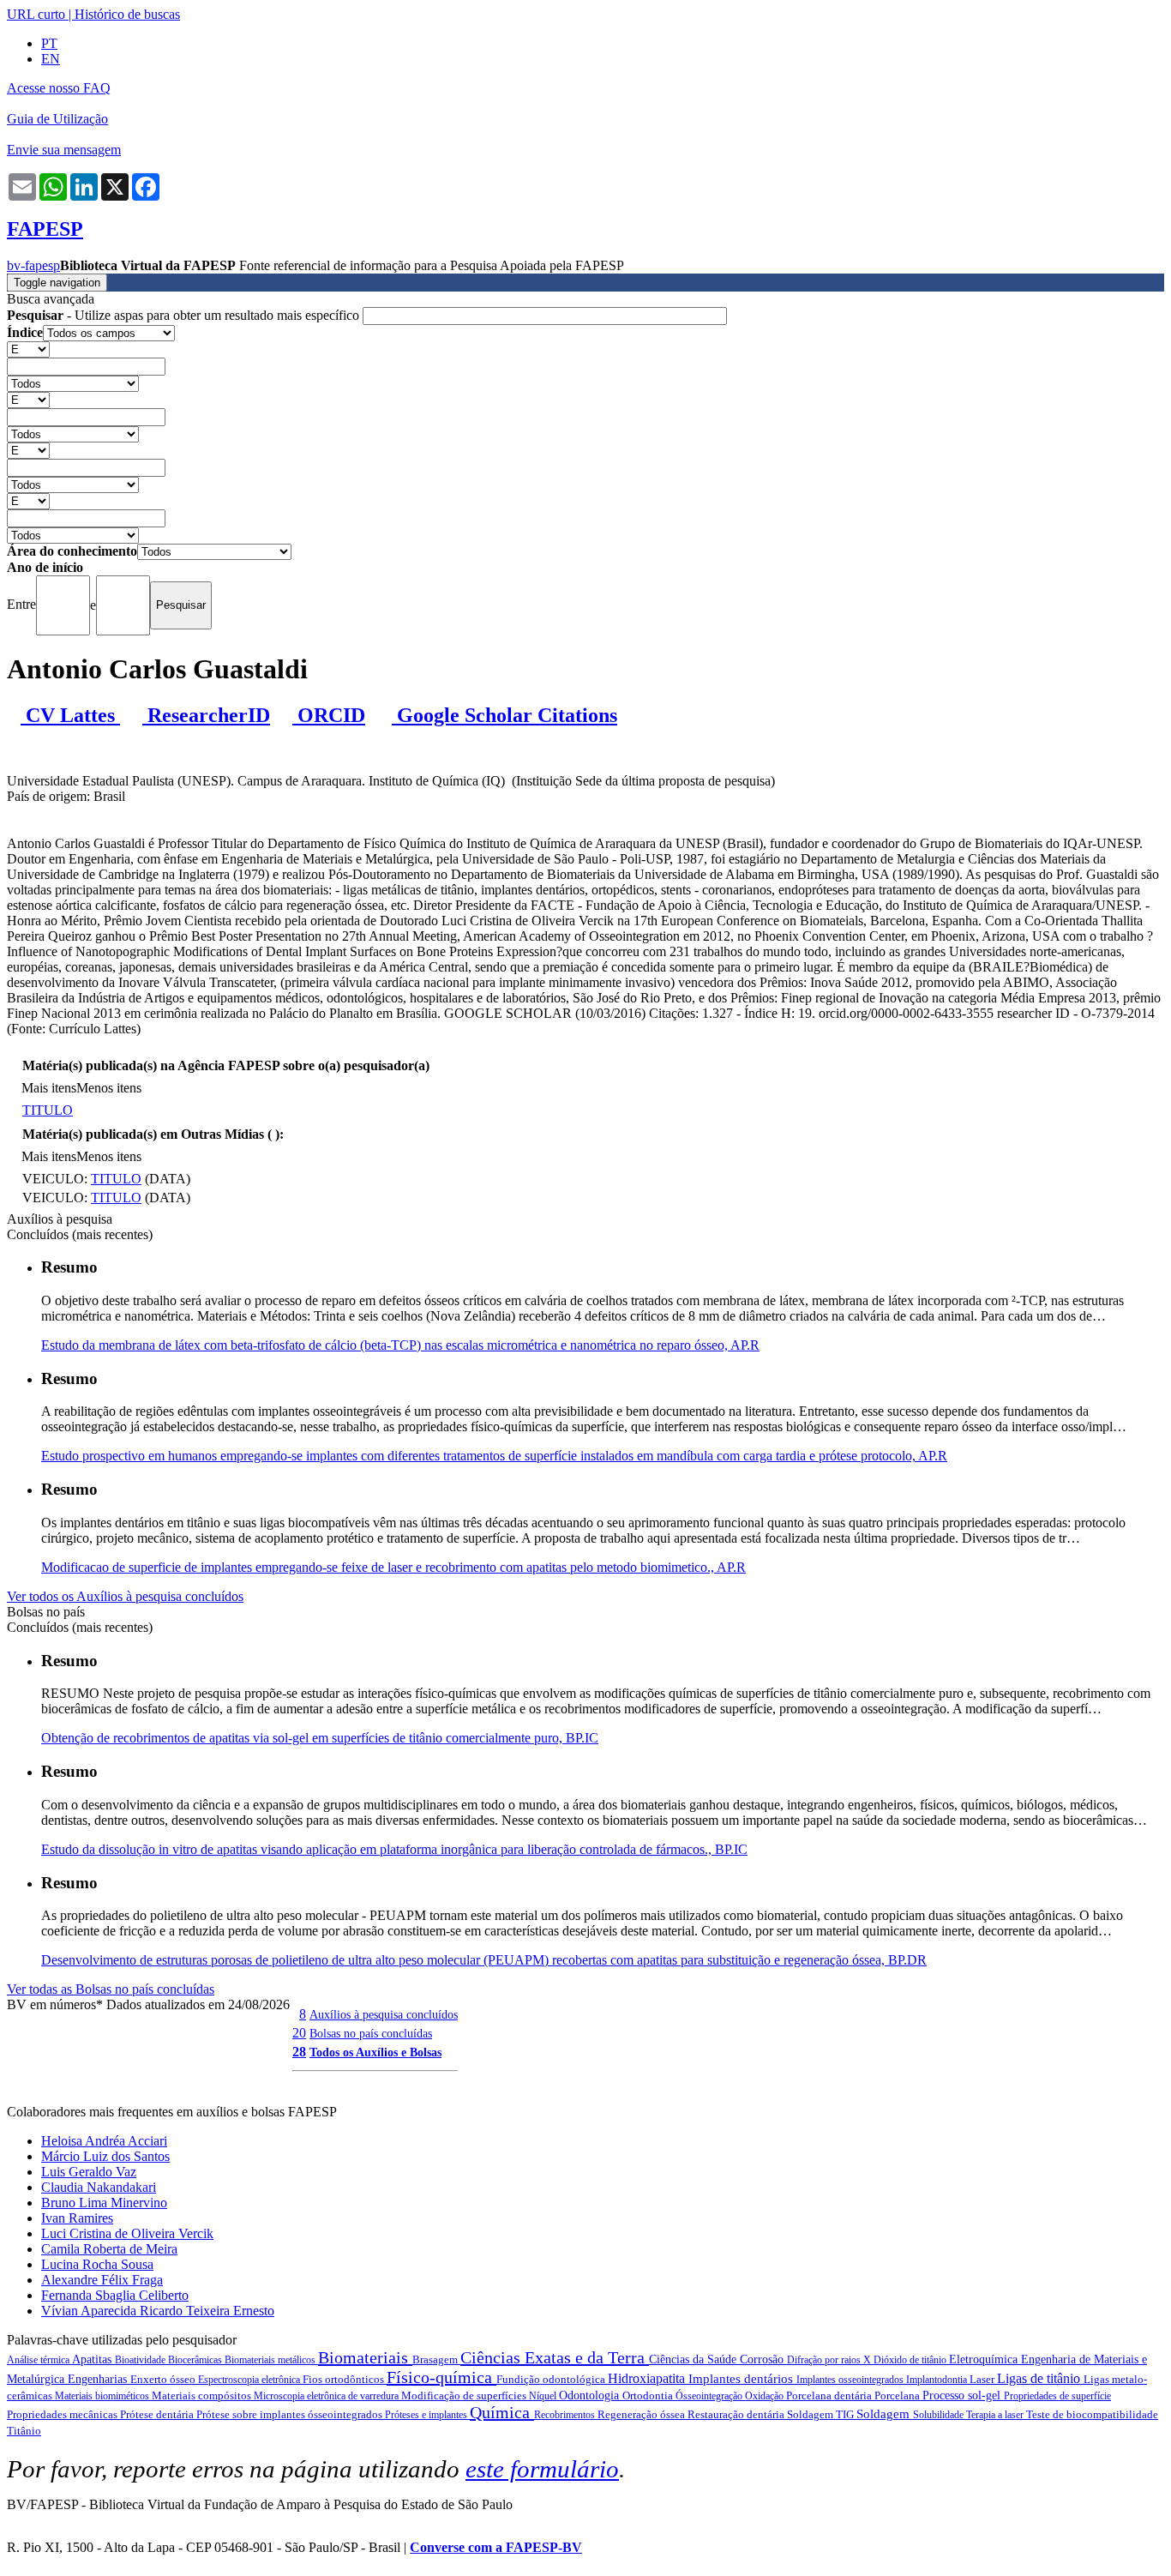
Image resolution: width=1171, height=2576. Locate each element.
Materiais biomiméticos (103, 2396)
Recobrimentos (566, 2415)
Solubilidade (940, 2415)
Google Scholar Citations (504, 715)
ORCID (329, 715)
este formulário (542, 2469)
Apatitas (93, 2359)
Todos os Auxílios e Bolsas (375, 2052)
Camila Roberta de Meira (109, 2249)
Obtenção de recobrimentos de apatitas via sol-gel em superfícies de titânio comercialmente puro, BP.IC (320, 1738)
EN (51, 59)
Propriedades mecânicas (63, 2414)
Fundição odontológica (552, 2379)
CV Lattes (70, 715)
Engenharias (99, 2379)
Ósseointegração (710, 2396)
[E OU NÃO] (28, 349)
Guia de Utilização (57, 119)
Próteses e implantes (427, 2415)
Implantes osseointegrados (851, 2380)
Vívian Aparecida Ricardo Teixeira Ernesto (158, 2311)
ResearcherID (206, 715)
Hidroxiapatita (648, 2378)
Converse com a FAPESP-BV (496, 2547)
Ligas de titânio (1040, 2378)
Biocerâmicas (196, 2360)
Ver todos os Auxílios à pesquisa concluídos (125, 1596)
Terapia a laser (996, 2415)
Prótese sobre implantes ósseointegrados (291, 2414)
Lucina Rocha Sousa (97, 2264)
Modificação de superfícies (465, 2395)
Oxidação (766, 2396)
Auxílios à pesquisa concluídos (384, 2014)
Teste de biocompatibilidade (1092, 2414)
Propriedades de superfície (1057, 2396)
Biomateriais (365, 2357)
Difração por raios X (830, 2360)
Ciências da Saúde (694, 2359)
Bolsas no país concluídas (371, 2033)
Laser (983, 2379)
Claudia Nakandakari (99, 2187)
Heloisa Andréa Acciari (104, 2141)
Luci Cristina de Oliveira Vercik (127, 2233)
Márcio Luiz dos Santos (105, 2156)
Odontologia (591, 2395)
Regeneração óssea (643, 2414)
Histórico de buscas (127, 14)
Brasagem (436, 2359)
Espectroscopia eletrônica (250, 2380)
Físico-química (441, 2377)
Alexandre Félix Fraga (102, 2280)
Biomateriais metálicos (271, 2360)
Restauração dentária (737, 2414)
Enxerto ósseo (164, 2379)
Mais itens (49, 1088)
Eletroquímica (985, 2359)
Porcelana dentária (830, 2395)
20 (299, 2033)
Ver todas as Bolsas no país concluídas (111, 1989)
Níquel (544, 2396)
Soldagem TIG (822, 2414)
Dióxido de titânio (911, 2360)
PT (49, 43)
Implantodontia (938, 2380)
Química (502, 2412)
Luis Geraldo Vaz (89, 2172)
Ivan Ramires (77, 2218)
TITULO (48, 1110)
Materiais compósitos (203, 2395)
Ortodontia (649, 2395)
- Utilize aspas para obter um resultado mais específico (185, 315)
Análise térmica (39, 2360)
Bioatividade (141, 2360)
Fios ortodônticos (345, 2379)
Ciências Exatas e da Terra (555, 2357)
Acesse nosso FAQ (59, 88)
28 (299, 2052)
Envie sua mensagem (64, 150)
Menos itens (109, 1088)
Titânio (24, 2431)
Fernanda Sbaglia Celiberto (115, 2295)
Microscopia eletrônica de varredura (327, 2396)
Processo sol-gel (963, 2395)
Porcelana (898, 2395)
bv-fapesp (33, 265)
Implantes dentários (742, 2379)
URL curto (36, 14)
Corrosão (763, 2359)
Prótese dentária (158, 2414)
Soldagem (885, 2414)
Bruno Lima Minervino (104, 2203)
